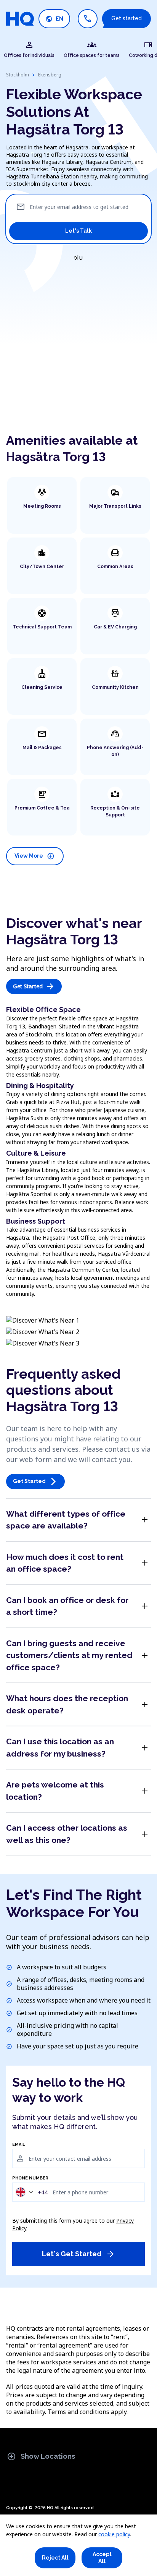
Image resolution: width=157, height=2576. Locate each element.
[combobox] (31, 2192)
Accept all (102, 2558)
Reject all (55, 2558)
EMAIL (19, 2145)
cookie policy (114, 2534)
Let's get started (78, 2254)
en (54, 19)
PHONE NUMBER (30, 2178)
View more (34, 856)
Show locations (41, 2456)
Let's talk (78, 231)
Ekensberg (50, 75)
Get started (127, 18)
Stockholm (18, 75)
